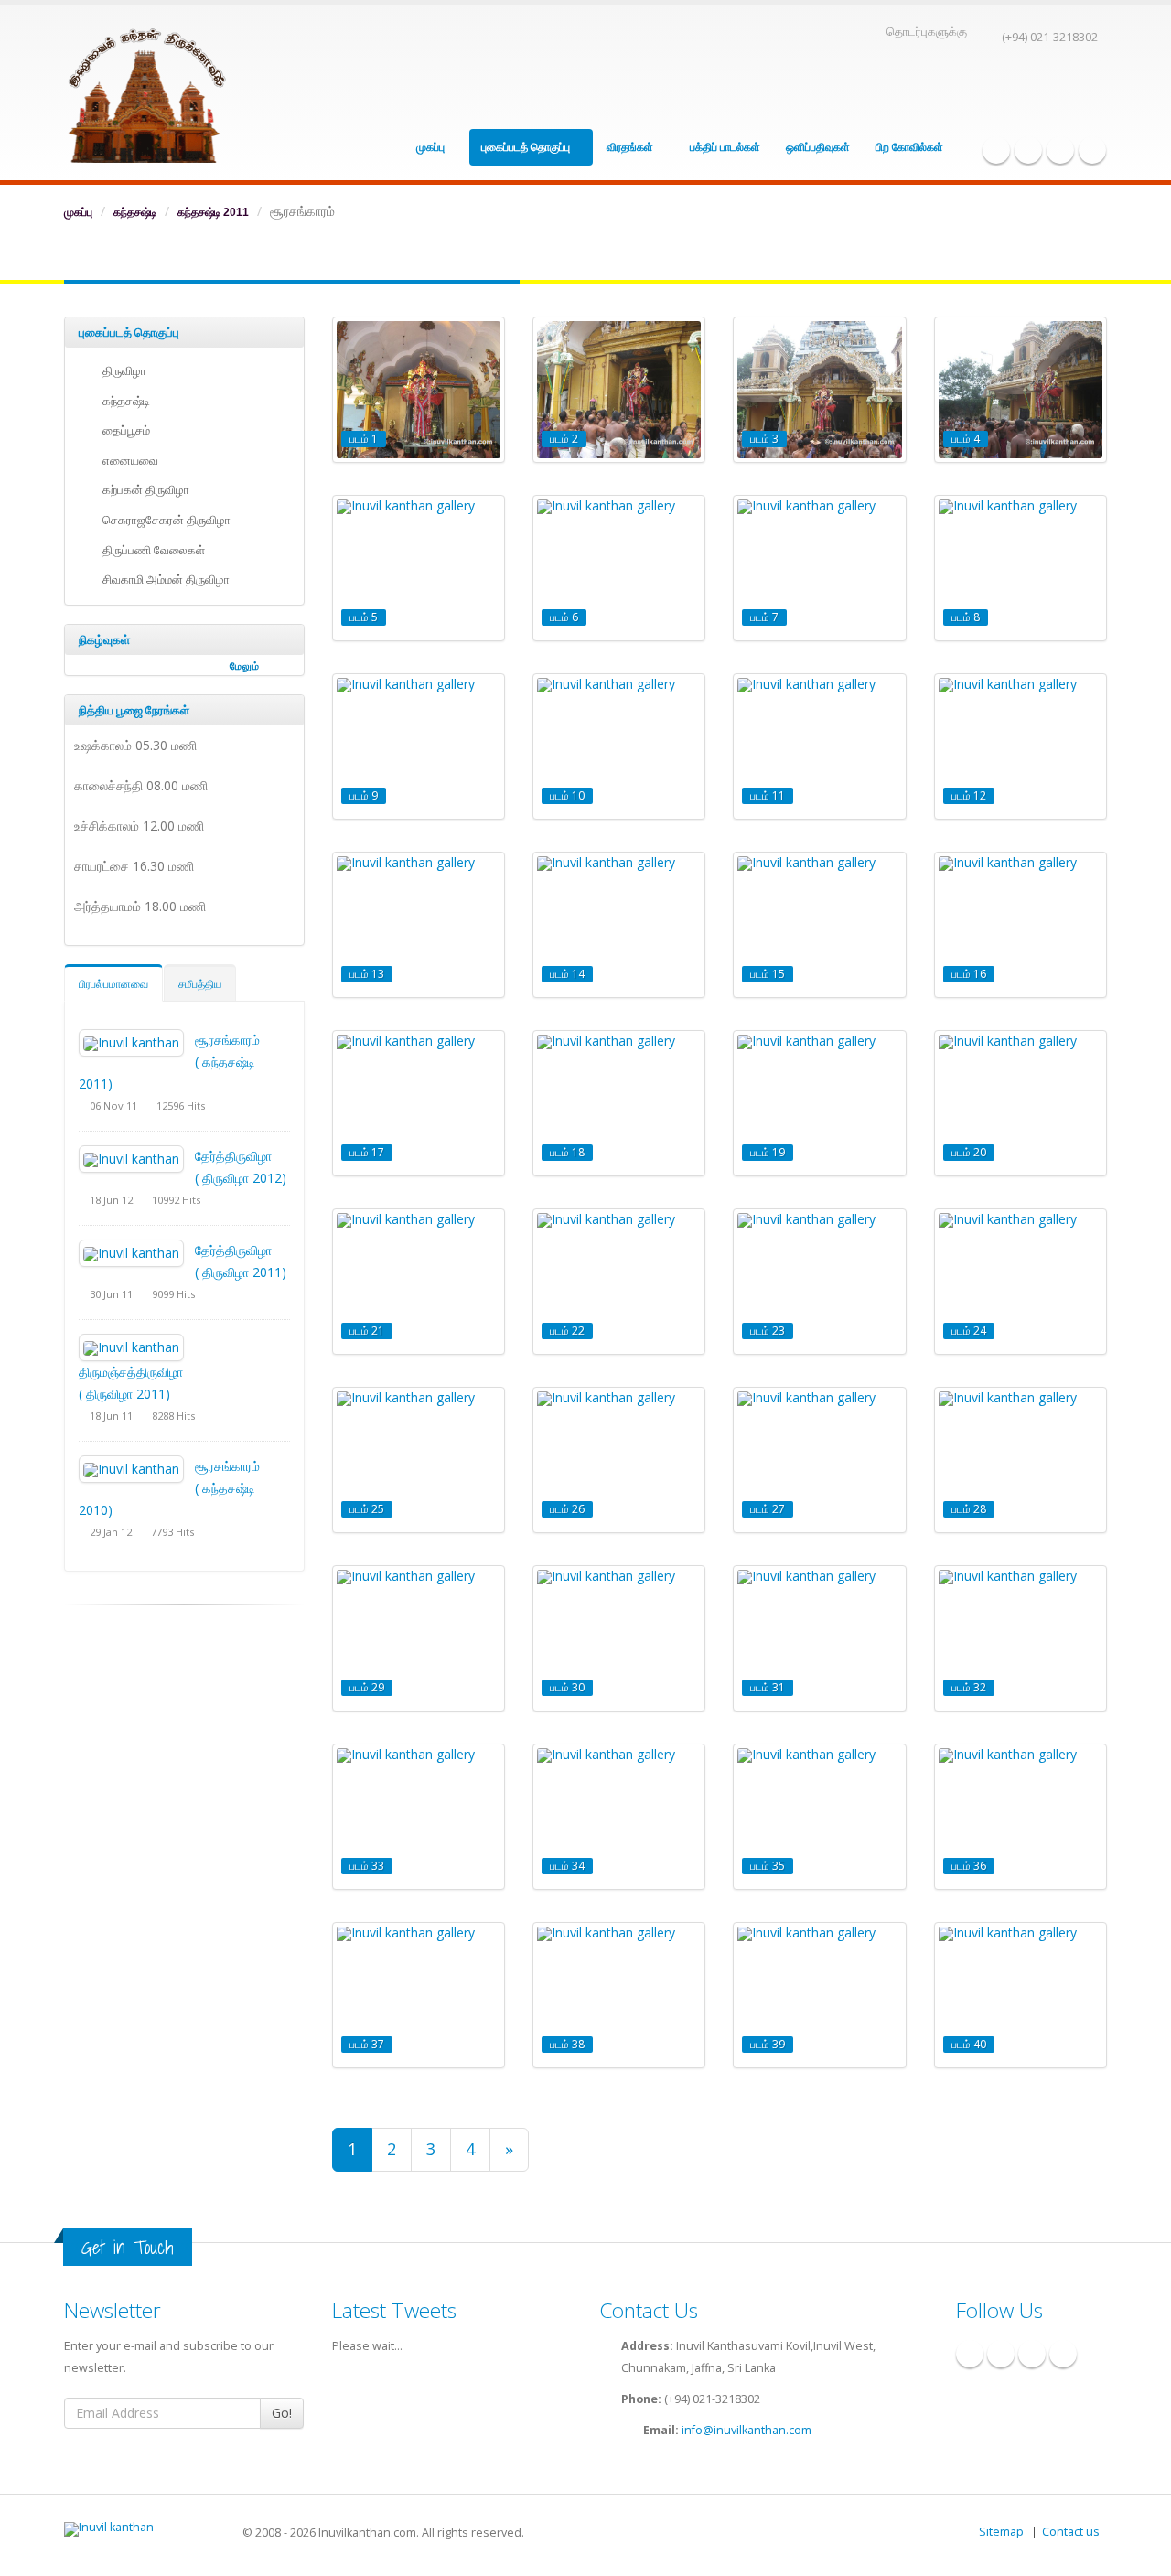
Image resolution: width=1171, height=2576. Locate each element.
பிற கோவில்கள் (911, 147)
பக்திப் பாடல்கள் (725, 147)
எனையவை (128, 461)
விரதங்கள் (631, 147)
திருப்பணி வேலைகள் (151, 550)
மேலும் (245, 666)
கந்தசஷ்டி (135, 212)
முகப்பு (432, 147)
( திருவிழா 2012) (241, 1178)
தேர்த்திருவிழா (233, 1156)
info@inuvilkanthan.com (747, 2430)
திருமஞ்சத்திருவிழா (131, 1372)
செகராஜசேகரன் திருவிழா (164, 520)
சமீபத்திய (200, 984)
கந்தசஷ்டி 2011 (213, 212)
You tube (1092, 150)
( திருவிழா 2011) (241, 1272)
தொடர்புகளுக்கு (927, 32)
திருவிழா (122, 371)
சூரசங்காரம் (227, 1040)
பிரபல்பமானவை (113, 984)
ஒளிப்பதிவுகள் (818, 147)
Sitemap (1001, 2532)
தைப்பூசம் (124, 430)
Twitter (1060, 150)
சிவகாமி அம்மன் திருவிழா (163, 580)
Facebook (996, 150)
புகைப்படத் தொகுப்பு (527, 147)
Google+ (1028, 150)
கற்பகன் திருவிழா (143, 490)
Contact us (1071, 2532)
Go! (282, 2413)
